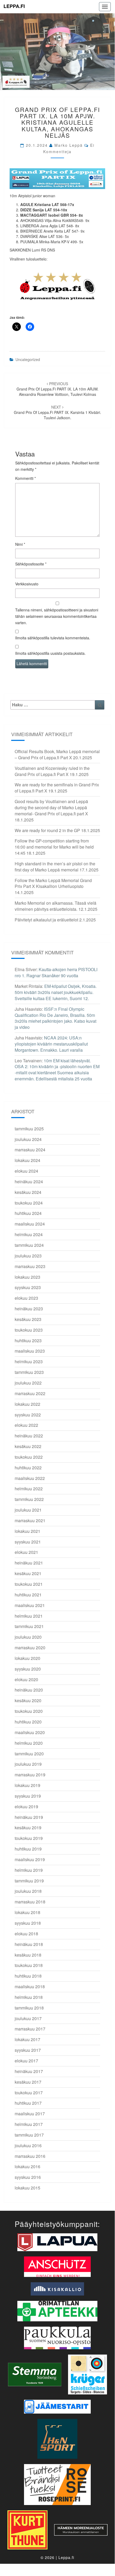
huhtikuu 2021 (28, 1595)
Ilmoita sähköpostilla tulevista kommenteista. (53, 638)
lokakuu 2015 (27, 2188)
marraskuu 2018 (30, 1902)
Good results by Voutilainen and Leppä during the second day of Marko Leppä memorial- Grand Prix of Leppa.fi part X (51, 807)
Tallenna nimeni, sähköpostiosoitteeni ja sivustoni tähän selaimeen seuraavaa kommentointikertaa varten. (57, 616)
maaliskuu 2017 (30, 2114)
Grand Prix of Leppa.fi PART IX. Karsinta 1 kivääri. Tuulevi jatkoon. (57, 412)
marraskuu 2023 (30, 1266)
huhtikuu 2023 (28, 1341)
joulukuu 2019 (28, 1764)
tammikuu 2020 (29, 1754)
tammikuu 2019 (29, 1881)
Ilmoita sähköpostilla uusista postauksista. (50, 653)
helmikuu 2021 (29, 1616)
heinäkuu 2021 (29, 1563)
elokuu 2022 (26, 1425)
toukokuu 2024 (29, 1203)
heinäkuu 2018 (29, 1944)
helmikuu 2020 (29, 1743)
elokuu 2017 (26, 2061)
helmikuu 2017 (29, 2124)
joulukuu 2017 (28, 2018)
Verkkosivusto (27, 584)
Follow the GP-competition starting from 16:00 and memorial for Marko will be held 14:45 (54, 847)
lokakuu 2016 (27, 2166)
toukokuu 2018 (29, 1965)
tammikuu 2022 (29, 1499)
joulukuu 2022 (28, 1383)
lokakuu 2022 (27, 1404)
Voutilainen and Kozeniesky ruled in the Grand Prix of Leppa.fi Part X (52, 771)
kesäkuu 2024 (28, 1192)
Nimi (20, 544)
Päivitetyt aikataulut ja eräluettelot (46, 920)
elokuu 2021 (26, 1552)
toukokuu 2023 (29, 1330)
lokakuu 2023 (27, 1277)
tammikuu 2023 (29, 1372)
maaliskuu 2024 (30, 1224)
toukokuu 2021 (29, 1584)
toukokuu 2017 (29, 2093)
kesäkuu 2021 (28, 1573)
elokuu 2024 (26, 1171)
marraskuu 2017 (30, 2029)
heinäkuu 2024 (29, 1182)
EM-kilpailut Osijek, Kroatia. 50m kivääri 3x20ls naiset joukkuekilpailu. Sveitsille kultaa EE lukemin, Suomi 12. (56, 992)
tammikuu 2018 (29, 2008)
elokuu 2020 (26, 1679)
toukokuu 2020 (29, 1711)
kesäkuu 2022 (28, 1446)
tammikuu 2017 (29, 2135)
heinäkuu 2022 (29, 1436)
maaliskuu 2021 (30, 1605)
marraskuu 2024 (30, 1150)
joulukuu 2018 (28, 1891)
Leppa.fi (14, 6)
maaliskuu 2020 (30, 1732)
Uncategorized (28, 359)
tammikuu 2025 (29, 1129)
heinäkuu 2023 (29, 1309)
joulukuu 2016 (28, 2145)
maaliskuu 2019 (30, 1859)
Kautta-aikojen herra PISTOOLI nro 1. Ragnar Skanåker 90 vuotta (56, 972)
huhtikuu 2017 (28, 2103)
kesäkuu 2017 (28, 2082)
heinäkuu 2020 (29, 1690)
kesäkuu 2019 (28, 1828)
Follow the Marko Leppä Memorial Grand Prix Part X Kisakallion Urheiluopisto (53, 883)
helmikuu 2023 (29, 1362)
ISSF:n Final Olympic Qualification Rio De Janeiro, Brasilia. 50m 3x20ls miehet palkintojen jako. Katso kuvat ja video (55, 1018)
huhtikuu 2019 (28, 1849)
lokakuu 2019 (27, 1785)
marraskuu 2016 (30, 2156)
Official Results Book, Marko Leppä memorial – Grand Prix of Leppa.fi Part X (57, 754)
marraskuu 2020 (30, 1648)
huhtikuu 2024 (28, 1213)
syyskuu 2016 (28, 2177)
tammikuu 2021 (29, 1626)
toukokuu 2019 (29, 1838)
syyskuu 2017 (28, 2050)
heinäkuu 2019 (29, 1817)
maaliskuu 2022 (30, 1478)
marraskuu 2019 (30, 1775)
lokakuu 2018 (27, 1912)
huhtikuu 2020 (28, 1722)
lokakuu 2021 (27, 1531)
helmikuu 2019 (29, 1870)
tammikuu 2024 (29, 1245)
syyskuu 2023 (28, 1287)
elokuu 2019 (26, 1807)
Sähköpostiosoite (31, 564)
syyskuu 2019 (28, 1796)
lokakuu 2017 (27, 2039)
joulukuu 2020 (28, 1637)
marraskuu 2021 (30, 1520)
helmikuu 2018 (29, 1997)
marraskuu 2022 (30, 1393)
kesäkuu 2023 (28, 1319)
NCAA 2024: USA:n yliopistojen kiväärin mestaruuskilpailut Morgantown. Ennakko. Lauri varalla (51, 1044)
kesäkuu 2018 (28, 1955)
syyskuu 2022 (28, 1415)
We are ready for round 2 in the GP (47, 830)
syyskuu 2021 (28, 1542)
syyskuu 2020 (28, 1669)
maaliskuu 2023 (30, 1351)
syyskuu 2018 (28, 1923)
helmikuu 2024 (29, 1234)
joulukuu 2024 (28, 1139)
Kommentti (25, 478)
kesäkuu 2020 (28, 1700)
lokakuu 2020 (27, 1658)
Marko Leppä (69, 145)
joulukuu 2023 (28, 1256)
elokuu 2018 (26, 1934)
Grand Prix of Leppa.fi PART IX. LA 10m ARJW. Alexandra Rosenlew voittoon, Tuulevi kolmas (57, 389)
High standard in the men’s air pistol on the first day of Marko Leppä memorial (55, 867)
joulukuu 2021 (28, 1510)
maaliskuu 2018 (30, 1986)
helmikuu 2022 (29, 1489)
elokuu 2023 (26, 1298)
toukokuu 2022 (29, 1457)
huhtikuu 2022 (28, 1468)
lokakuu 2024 (27, 1160)
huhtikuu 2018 (28, 1976)
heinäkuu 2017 (29, 2071)
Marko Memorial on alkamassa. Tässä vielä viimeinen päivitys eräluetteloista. (55, 906)
